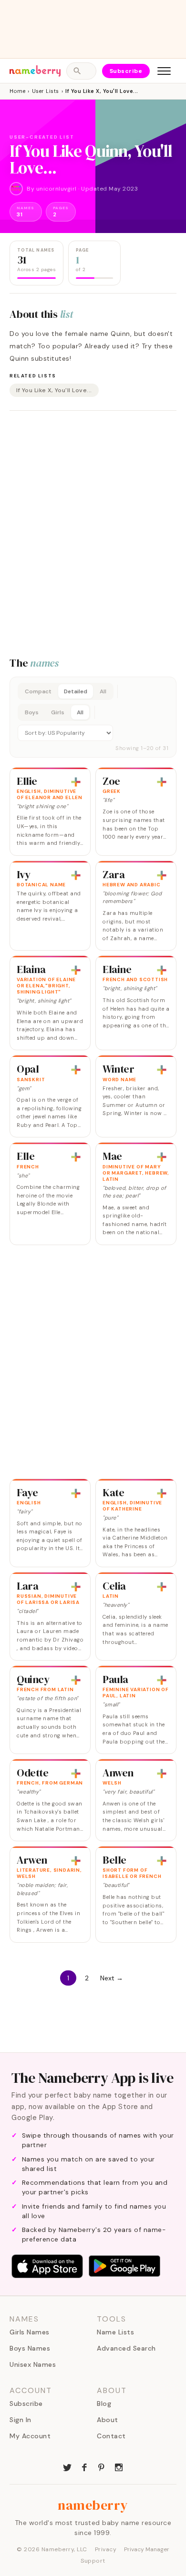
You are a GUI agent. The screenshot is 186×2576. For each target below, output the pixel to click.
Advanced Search (126, 2348)
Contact (111, 2436)
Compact (38, 691)
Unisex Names (33, 2364)
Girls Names (30, 2332)
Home (17, 91)
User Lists (46, 91)
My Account (30, 2436)
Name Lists (115, 2332)
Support (93, 2561)
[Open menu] (164, 71)
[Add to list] (76, 782)
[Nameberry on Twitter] (67, 2466)
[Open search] (81, 71)
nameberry (93, 2505)
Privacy (106, 2549)
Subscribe (126, 71)
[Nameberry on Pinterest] (102, 2466)
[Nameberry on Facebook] (84, 2466)
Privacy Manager (147, 2549)
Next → (112, 1978)
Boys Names (30, 2348)
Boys (32, 712)
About (108, 2420)
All (103, 691)
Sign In (21, 2420)
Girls (58, 712)
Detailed (76, 691)
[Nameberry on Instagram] (119, 2466)
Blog (104, 2404)
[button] (93, 717)
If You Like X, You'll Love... (54, 390)
